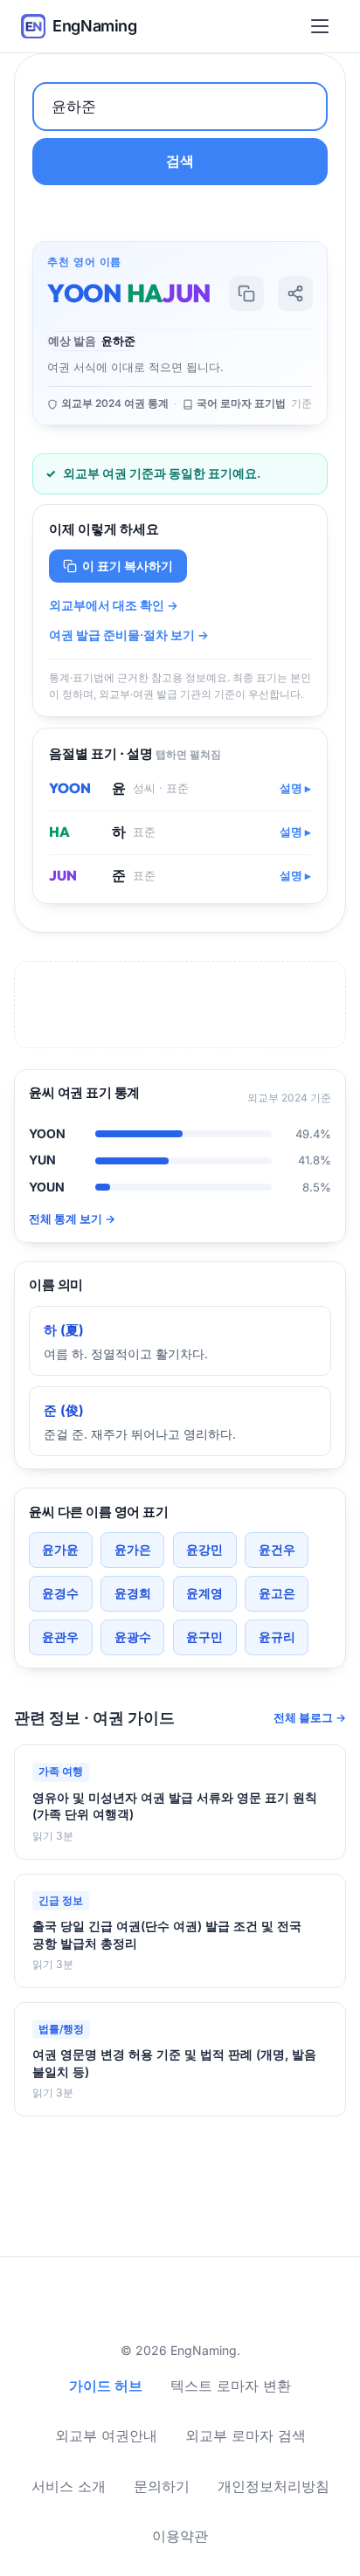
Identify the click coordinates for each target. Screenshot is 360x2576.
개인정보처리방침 (273, 2486)
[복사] (246, 294)
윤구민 (204, 1637)
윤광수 (133, 1637)
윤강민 (204, 1549)
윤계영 (204, 1593)
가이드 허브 (106, 2386)
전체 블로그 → (310, 1718)
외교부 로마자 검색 (246, 2435)
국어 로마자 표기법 (241, 404)
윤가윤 (60, 1549)
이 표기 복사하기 (128, 566)
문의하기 (162, 2486)
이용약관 (180, 2536)
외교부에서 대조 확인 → (114, 605)
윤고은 (277, 1593)
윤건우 (277, 1549)
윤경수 (60, 1593)
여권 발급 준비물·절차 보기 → (129, 635)
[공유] (295, 294)
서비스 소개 (69, 2486)
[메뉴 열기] (323, 26)
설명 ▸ (295, 788)
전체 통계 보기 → (72, 1219)
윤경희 (133, 1593)
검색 (180, 161)
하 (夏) (64, 1330)
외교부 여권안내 (106, 2435)
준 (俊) (64, 1410)
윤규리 (277, 1637)
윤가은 (133, 1549)
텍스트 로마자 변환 (231, 2386)
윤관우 (60, 1637)
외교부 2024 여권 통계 (115, 404)
